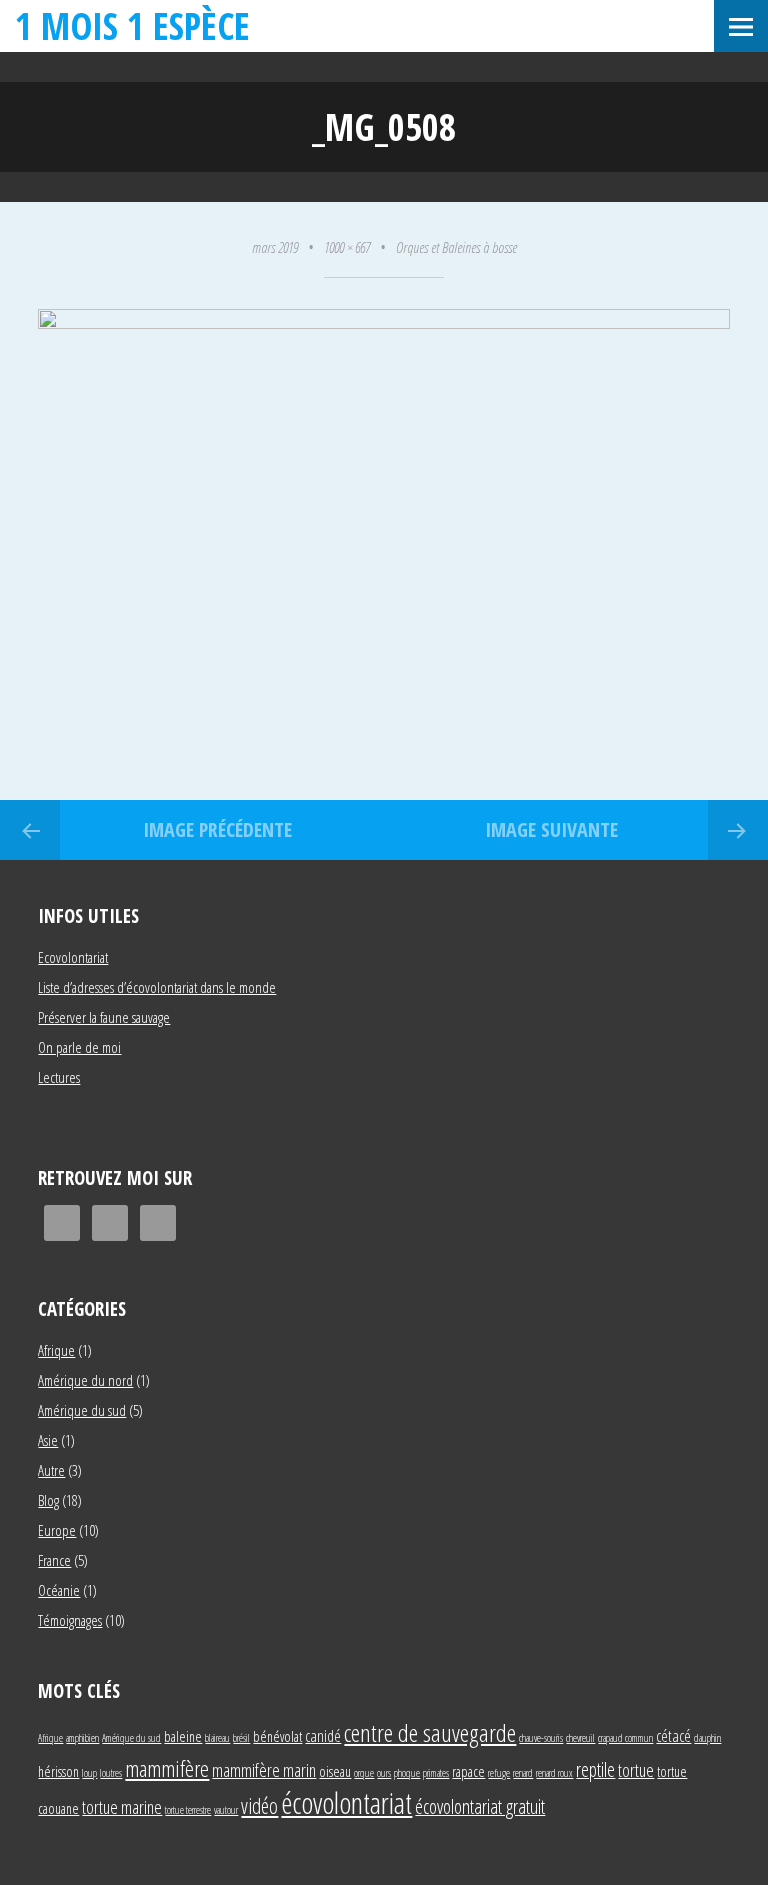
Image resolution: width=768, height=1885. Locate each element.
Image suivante (551, 829)
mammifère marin (264, 1769)
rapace (468, 1771)
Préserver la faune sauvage (104, 1017)
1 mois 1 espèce (132, 25)
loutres (111, 1773)
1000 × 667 (347, 247)
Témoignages (70, 1620)
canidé (323, 1735)
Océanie (59, 1590)
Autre (51, 1470)
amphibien (82, 1738)
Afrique (56, 1350)
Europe (57, 1530)
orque (364, 1773)
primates (436, 1773)
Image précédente (217, 829)
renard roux (554, 1773)
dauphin (707, 1738)
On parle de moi (79, 1047)
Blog (48, 1500)
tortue (636, 1769)
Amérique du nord (85, 1380)
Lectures (59, 1077)
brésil (241, 1738)
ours (384, 1773)
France (54, 1560)
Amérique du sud (82, 1410)
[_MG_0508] (383, 323)
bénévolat (277, 1736)
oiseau (335, 1771)
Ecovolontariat (73, 957)
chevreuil (580, 1738)
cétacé (673, 1735)
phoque (407, 1773)
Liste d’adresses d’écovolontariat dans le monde (157, 987)
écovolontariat (346, 1803)
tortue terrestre (188, 1810)
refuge (499, 1773)
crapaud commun (625, 1738)
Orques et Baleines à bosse (456, 247)
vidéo (259, 1805)
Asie (48, 1440)
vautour (226, 1810)
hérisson (58, 1771)
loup (89, 1773)
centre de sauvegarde (430, 1732)
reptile (595, 1769)
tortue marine (122, 1806)
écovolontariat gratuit (480, 1806)
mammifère (167, 1768)
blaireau (217, 1738)
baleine (183, 1736)
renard (523, 1773)
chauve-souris (541, 1738)
